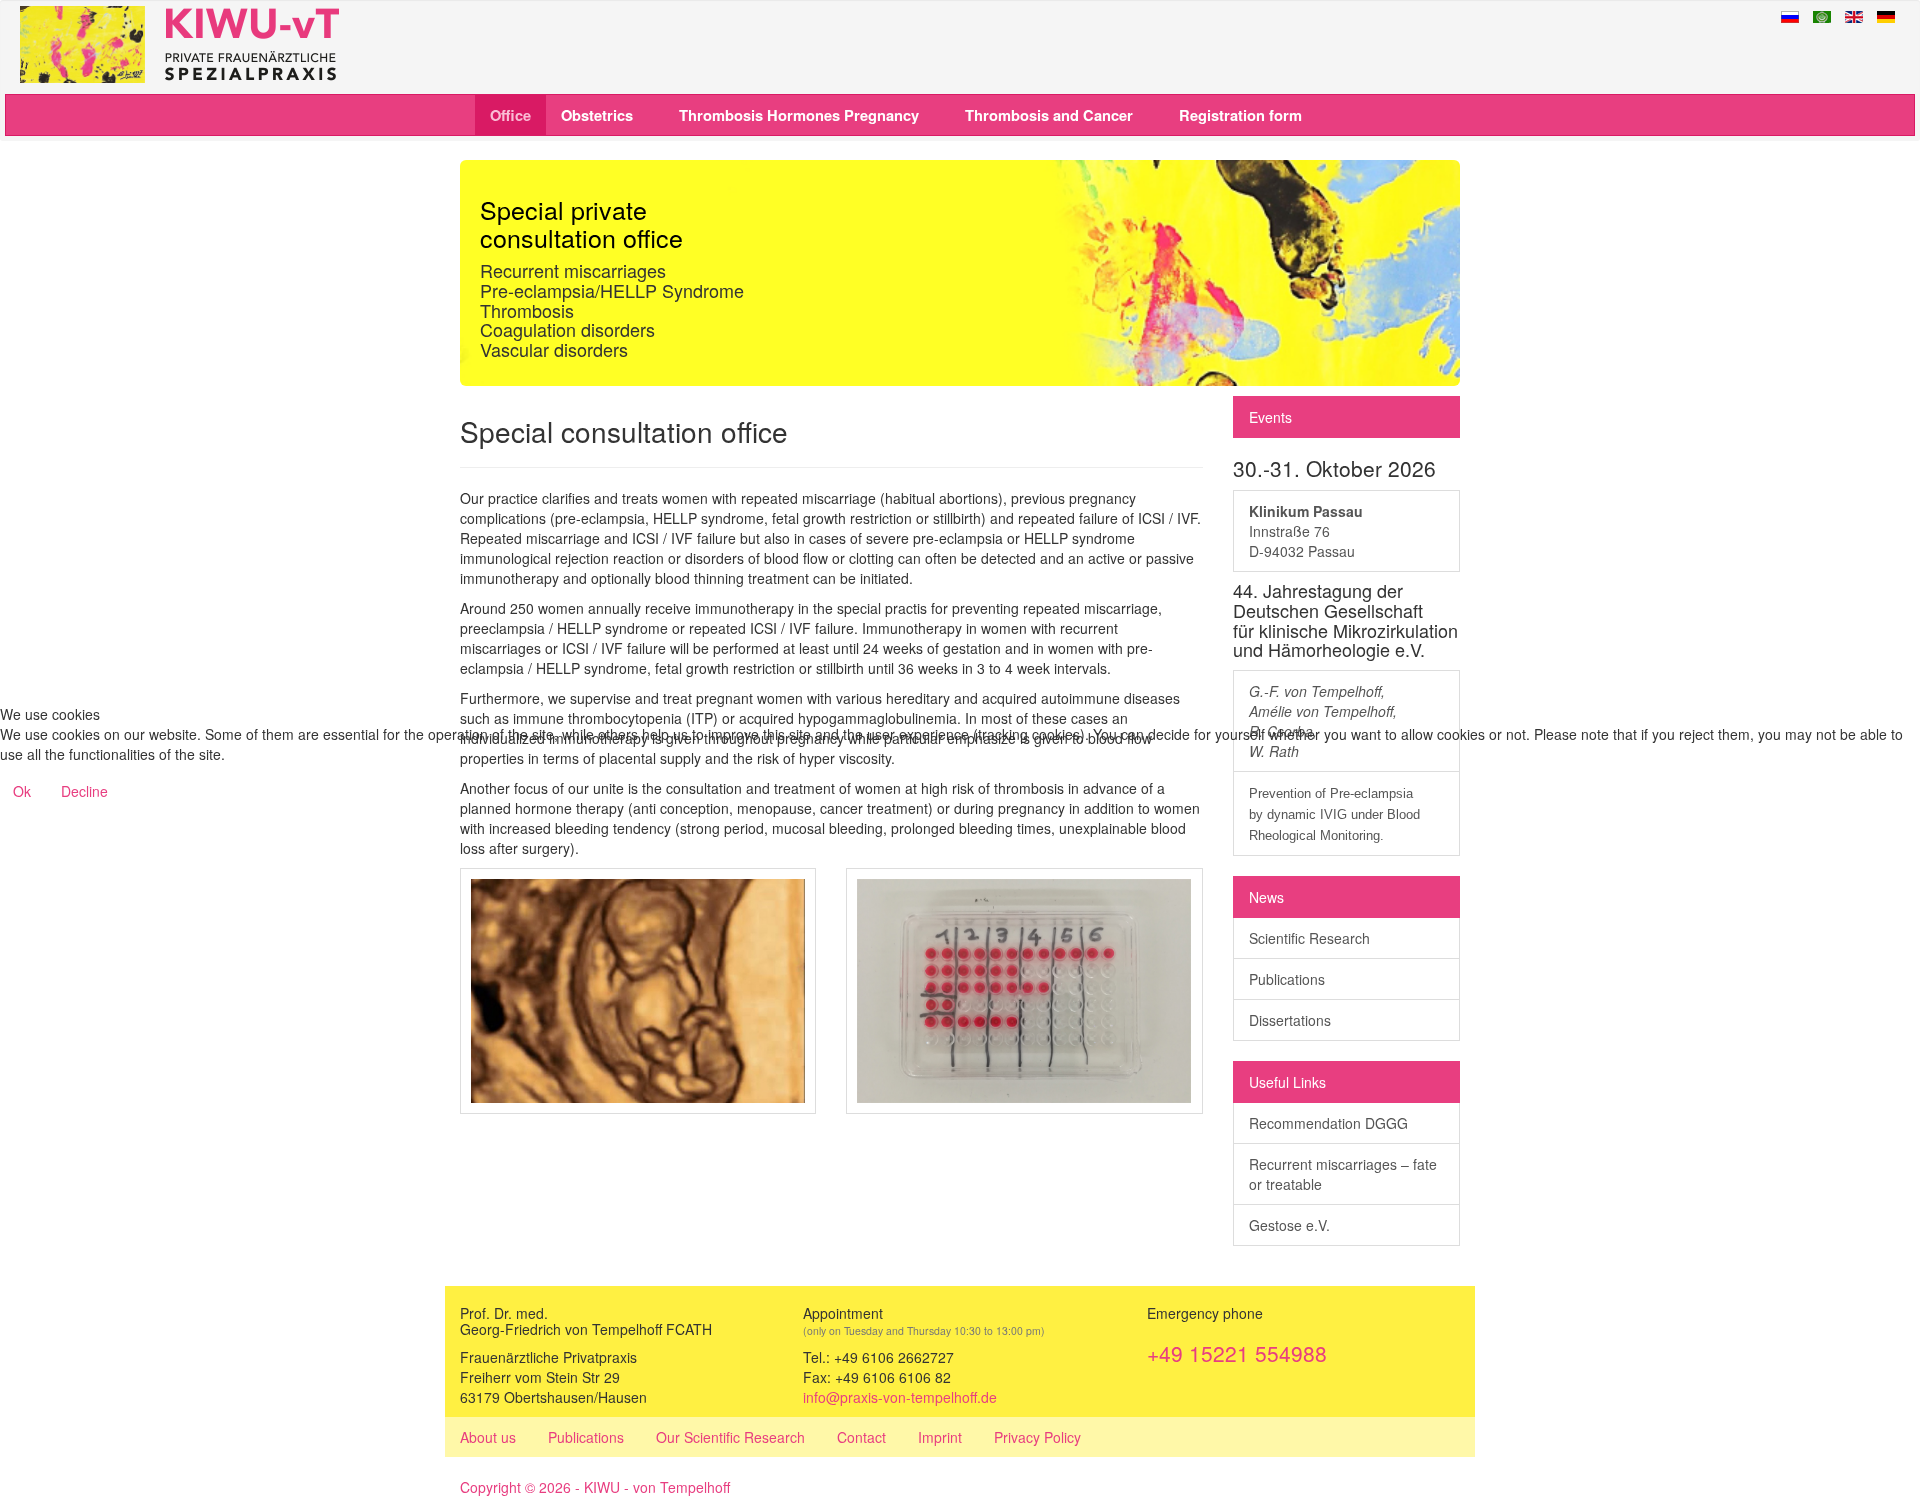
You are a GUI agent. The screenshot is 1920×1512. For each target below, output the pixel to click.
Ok (22, 791)
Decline (84, 791)
